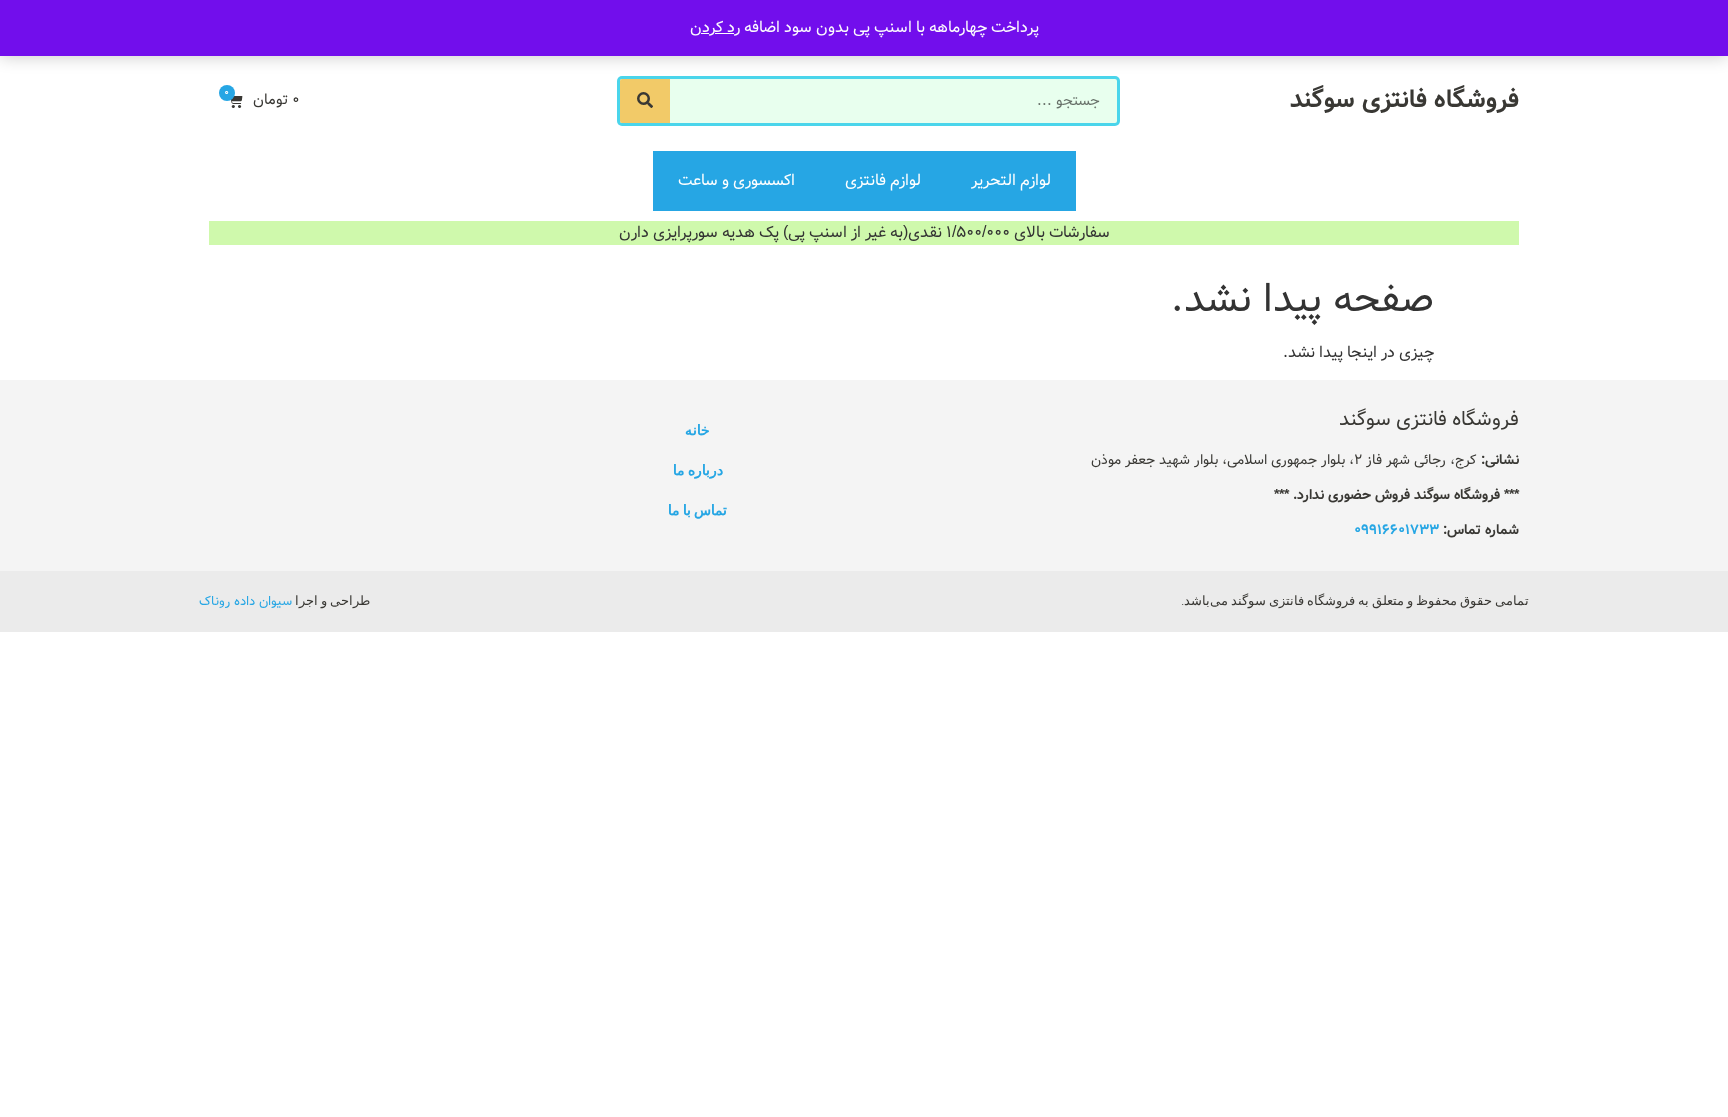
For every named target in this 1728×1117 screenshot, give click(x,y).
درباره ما (698, 470)
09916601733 (1396, 530)
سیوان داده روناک (245, 601)
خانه (697, 430)
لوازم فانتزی (883, 180)
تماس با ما (697, 510)
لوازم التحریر (1011, 180)
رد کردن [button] (715, 27)
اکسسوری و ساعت (736, 180)
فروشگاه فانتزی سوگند (1404, 100)
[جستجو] (645, 101)
